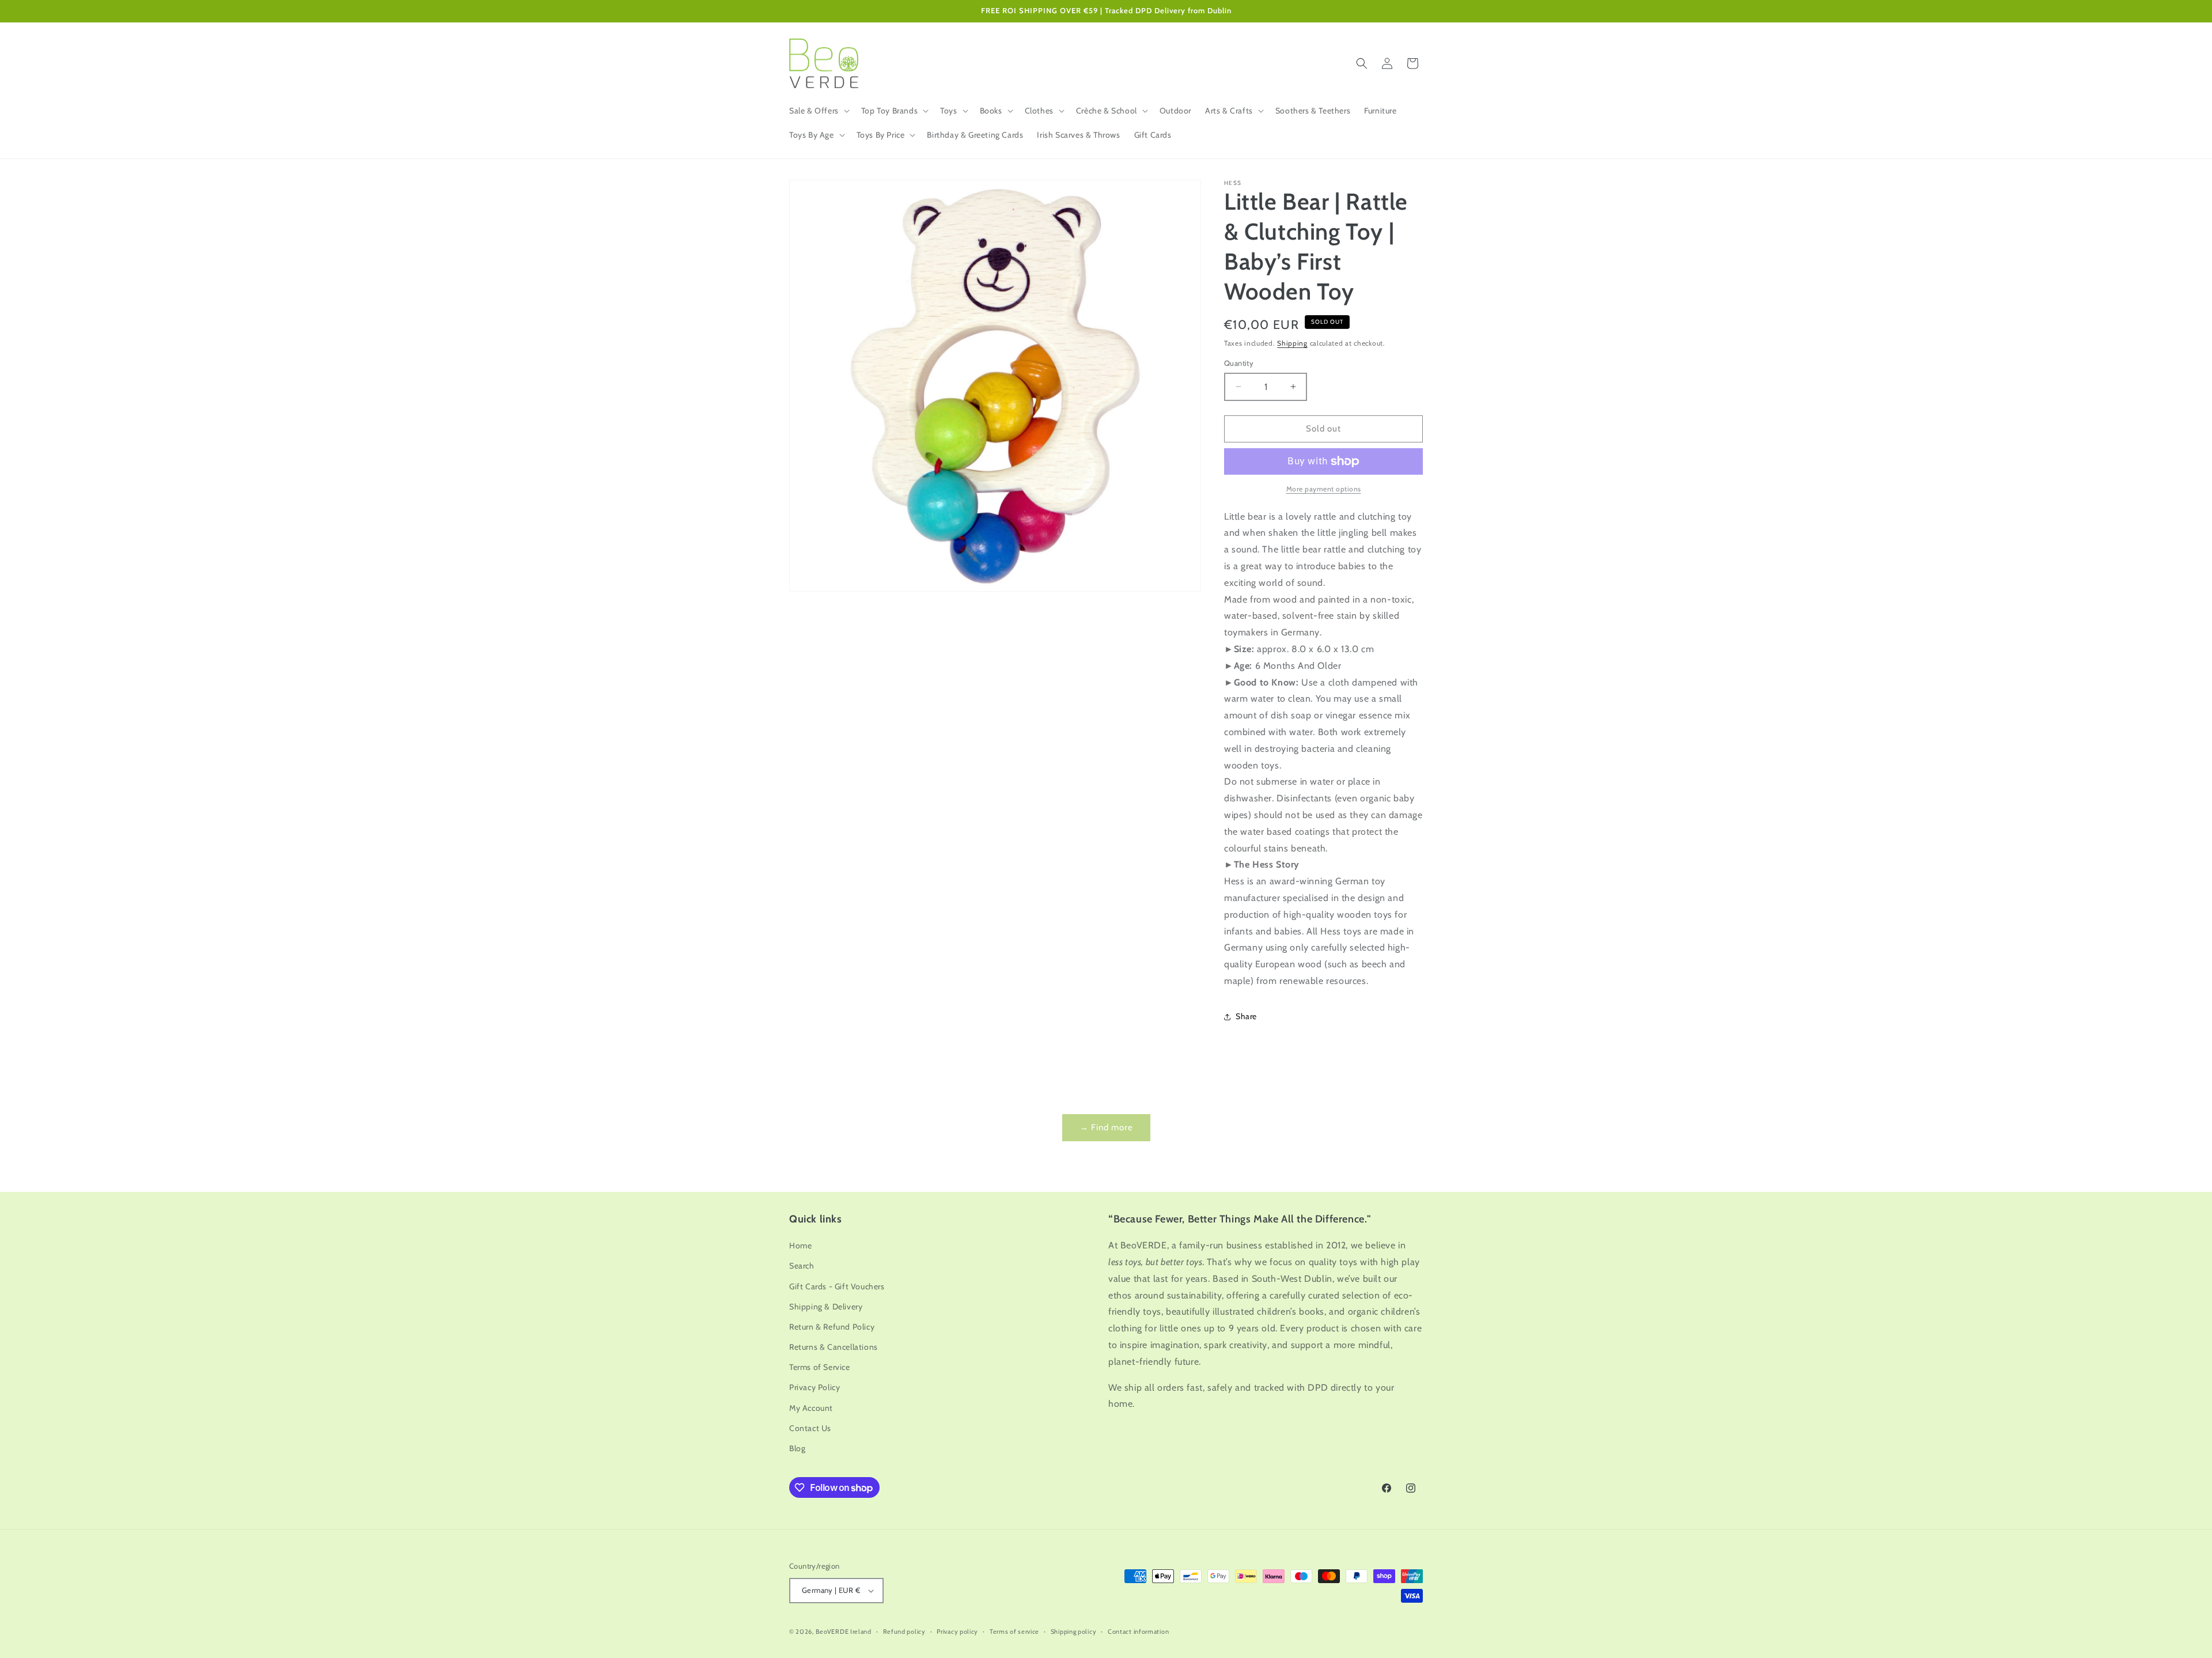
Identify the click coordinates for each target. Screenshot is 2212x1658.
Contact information (1138, 1631)
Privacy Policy (815, 1387)
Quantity (1239, 363)
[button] (818, 111)
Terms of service (1014, 1631)
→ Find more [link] (1106, 1127)
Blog (797, 1448)
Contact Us (810, 1428)
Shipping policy (1074, 1631)
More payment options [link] (1324, 489)
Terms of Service (820, 1367)
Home (800, 1246)
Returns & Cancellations (834, 1347)
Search (802, 1266)
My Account (811, 1408)
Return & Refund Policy (832, 1327)
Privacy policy (957, 1631)
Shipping (1292, 343)
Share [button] (1246, 1016)
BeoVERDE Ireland (844, 1631)
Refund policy (904, 1631)
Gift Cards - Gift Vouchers (837, 1286)
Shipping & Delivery (826, 1307)
